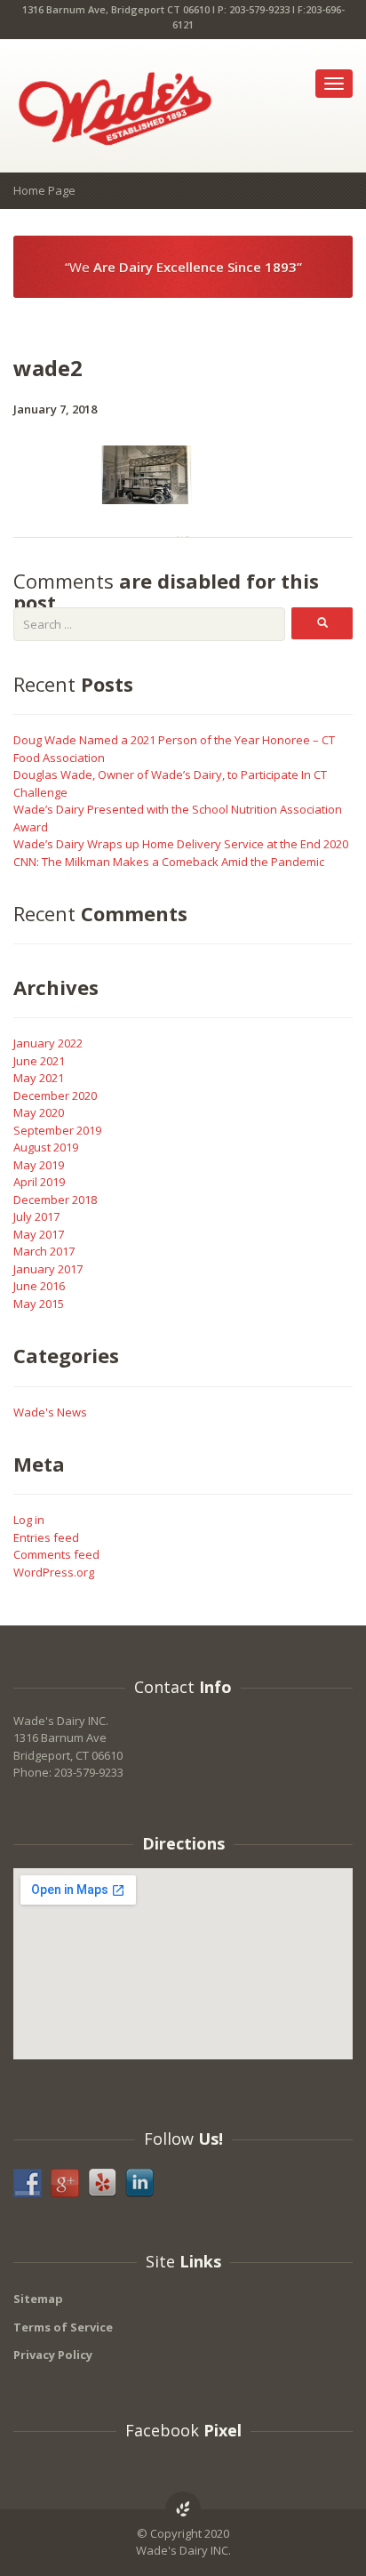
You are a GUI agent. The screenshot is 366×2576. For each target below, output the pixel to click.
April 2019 (39, 1182)
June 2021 (39, 1061)
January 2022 (48, 1043)
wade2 (48, 368)
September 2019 (57, 1130)
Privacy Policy (53, 2355)
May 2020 (39, 1112)
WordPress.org (54, 1572)
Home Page (44, 190)
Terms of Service (63, 2327)
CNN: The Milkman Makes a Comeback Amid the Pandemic (169, 862)
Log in (29, 1520)
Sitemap (38, 2299)
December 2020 (55, 1095)
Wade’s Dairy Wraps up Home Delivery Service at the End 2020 (181, 844)
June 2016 (39, 1286)
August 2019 (46, 1147)
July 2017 (36, 1216)
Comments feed (56, 1554)
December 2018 (55, 1200)
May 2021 (39, 1078)
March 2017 (44, 1251)
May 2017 (39, 1234)
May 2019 (39, 1165)
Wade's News (50, 1412)
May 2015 (39, 1304)
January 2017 (48, 1269)
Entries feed (46, 1537)
